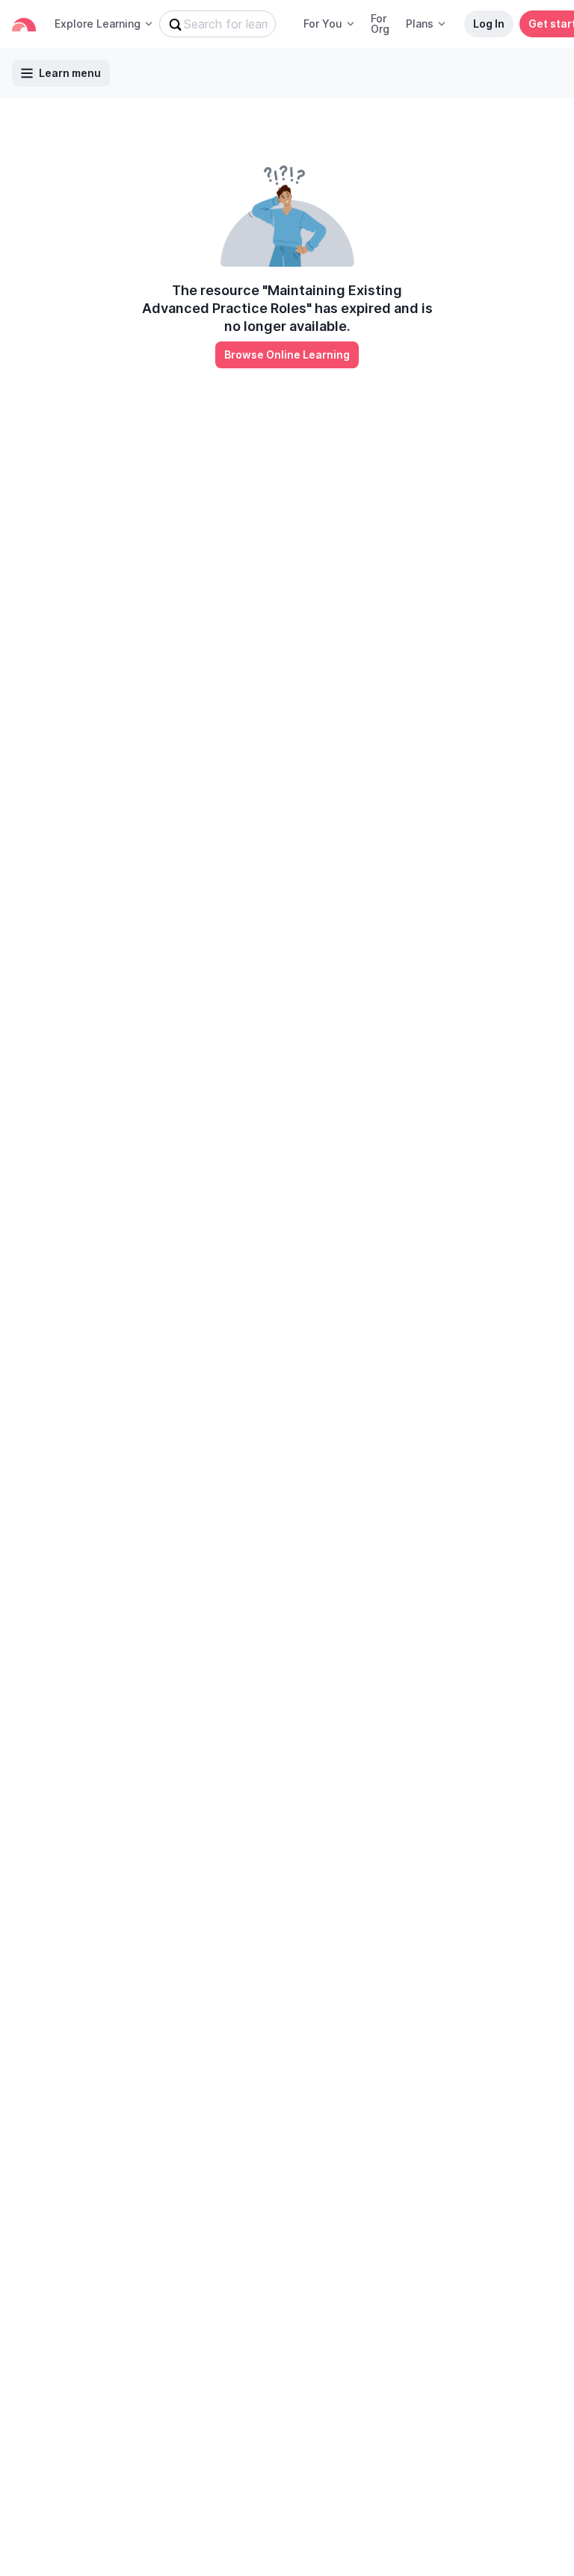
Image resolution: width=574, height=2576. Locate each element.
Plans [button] (420, 24)
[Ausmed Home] (24, 24)
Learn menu (70, 73)
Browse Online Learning (287, 354)
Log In (489, 24)
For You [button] (323, 24)
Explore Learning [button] (98, 24)
